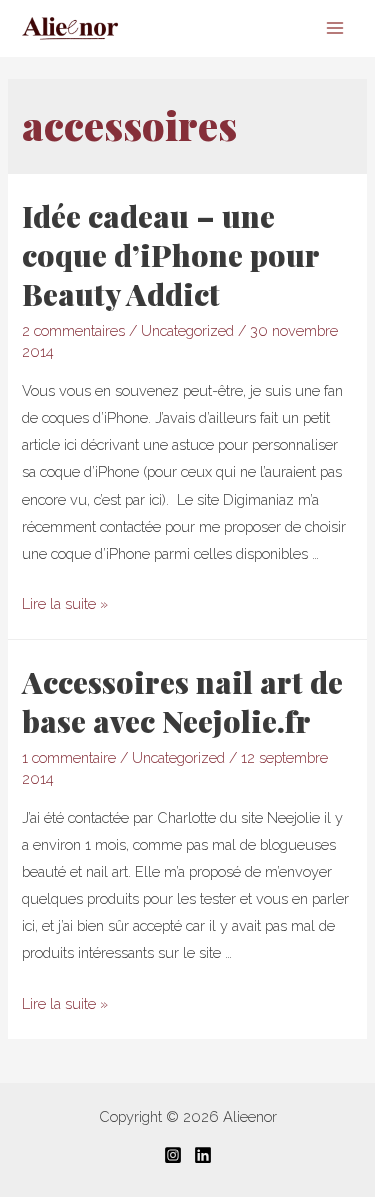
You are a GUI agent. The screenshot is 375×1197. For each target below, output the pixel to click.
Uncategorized (187, 330)
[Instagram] (173, 1155)
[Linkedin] (203, 1155)
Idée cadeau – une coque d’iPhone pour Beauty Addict (170, 255)
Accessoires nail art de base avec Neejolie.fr (182, 701)
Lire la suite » (65, 603)
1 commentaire (69, 757)
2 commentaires (73, 330)
